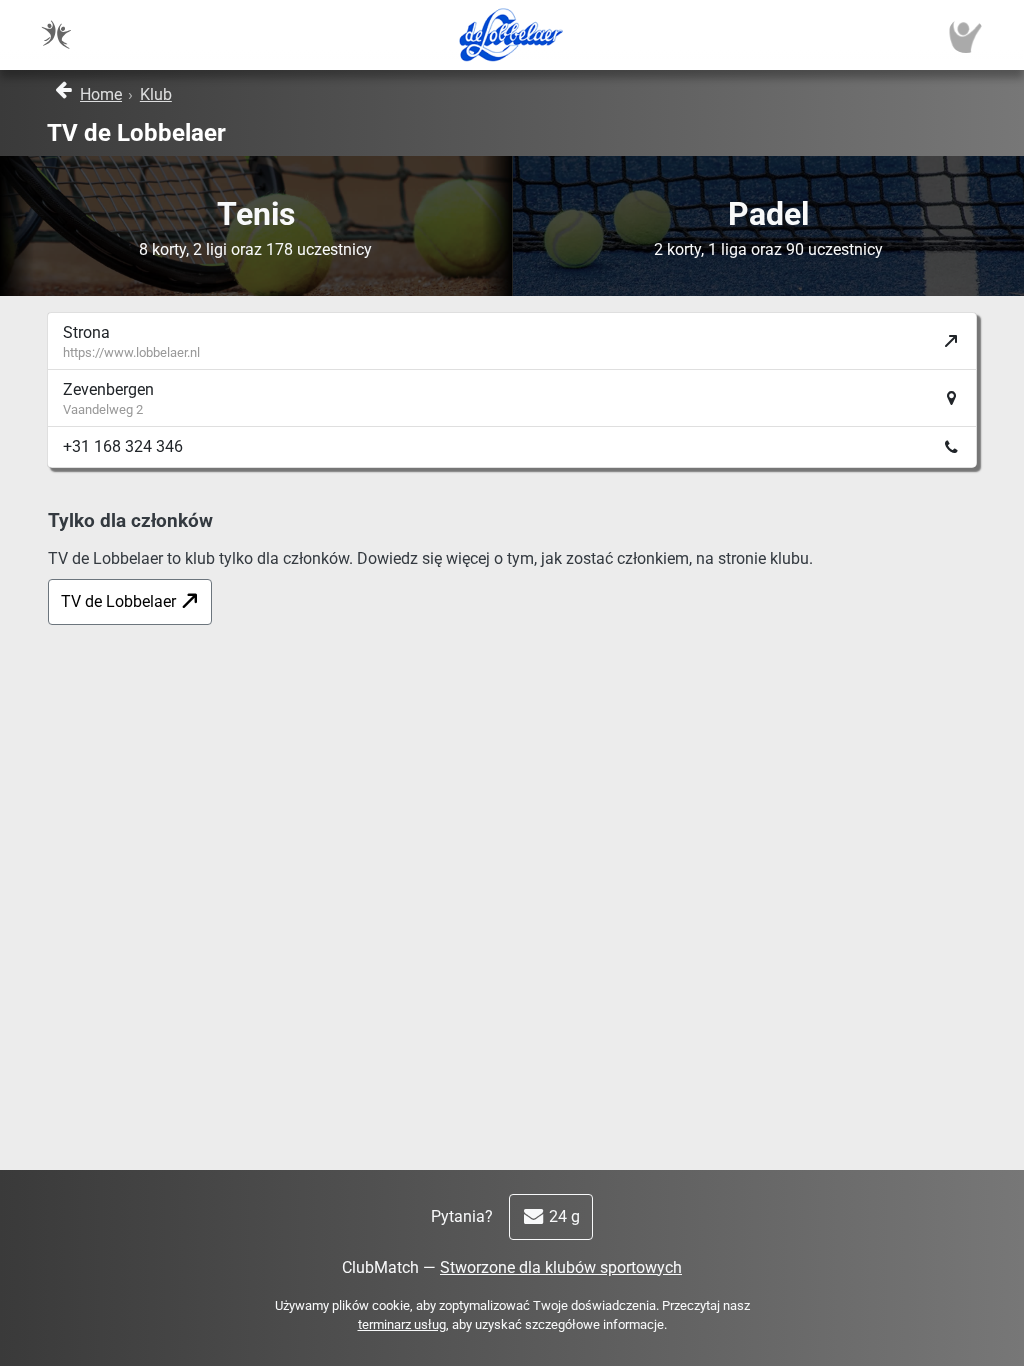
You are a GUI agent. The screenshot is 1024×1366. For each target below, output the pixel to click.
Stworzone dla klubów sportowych (561, 1267)
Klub (156, 94)
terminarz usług (402, 1324)
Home (101, 94)
